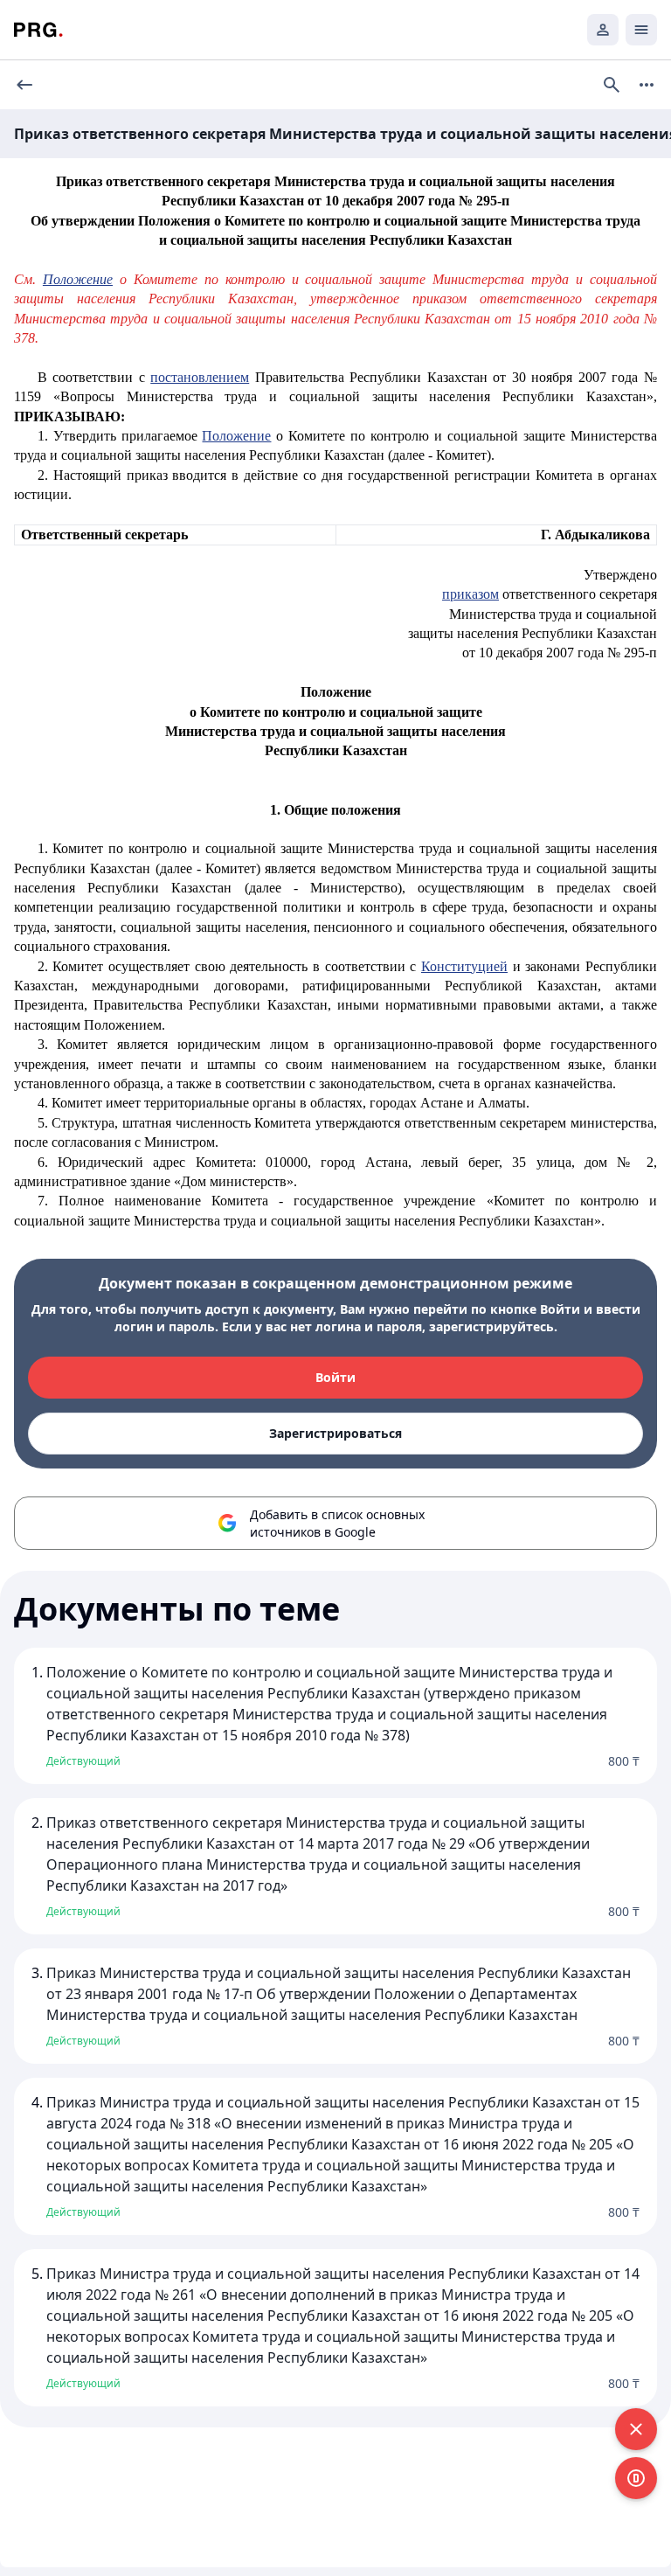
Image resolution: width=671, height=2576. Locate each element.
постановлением (200, 377)
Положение (236, 436)
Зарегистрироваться (335, 1433)
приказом (470, 594)
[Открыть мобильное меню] (641, 30)
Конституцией (464, 966)
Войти (335, 1377)
